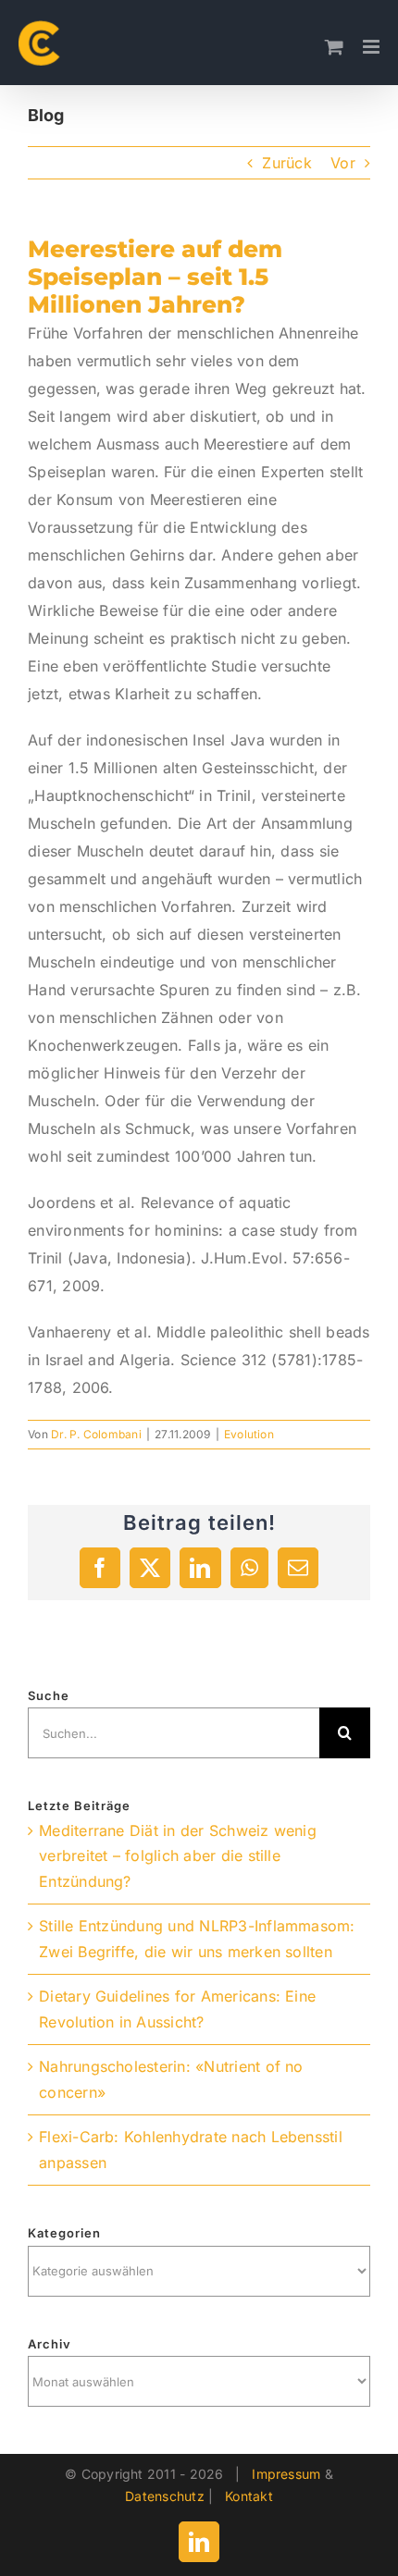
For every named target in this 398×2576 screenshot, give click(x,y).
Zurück (286, 163)
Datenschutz (165, 2496)
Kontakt (249, 2496)
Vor (343, 163)
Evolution (249, 1434)
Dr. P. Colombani (96, 1434)
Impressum (286, 2474)
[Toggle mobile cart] (334, 47)
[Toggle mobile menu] (373, 47)
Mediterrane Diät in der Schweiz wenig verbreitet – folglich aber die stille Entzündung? (178, 1856)
